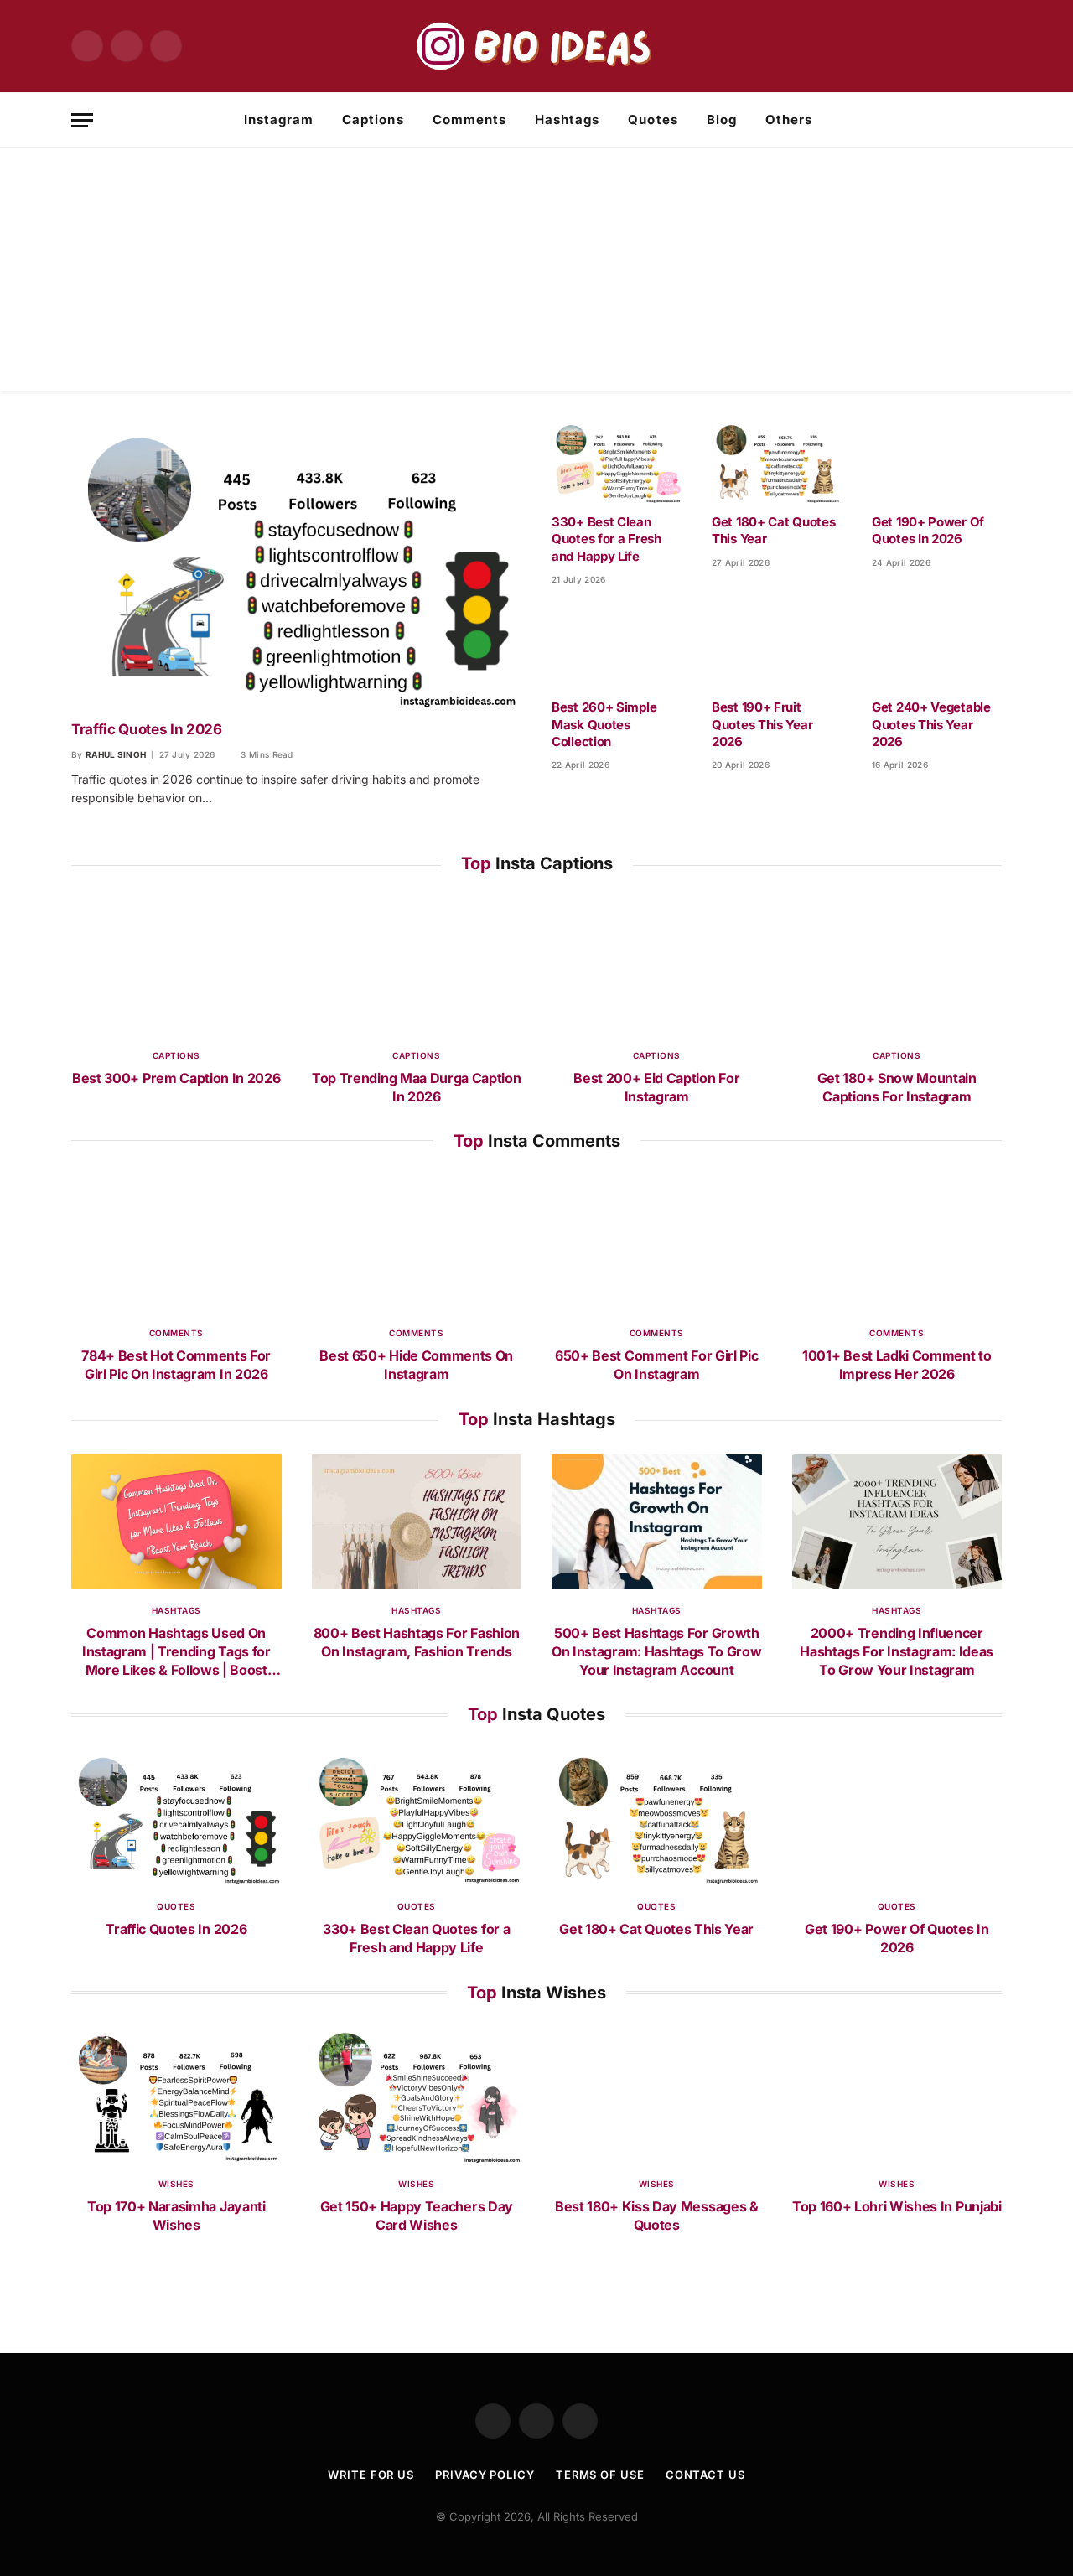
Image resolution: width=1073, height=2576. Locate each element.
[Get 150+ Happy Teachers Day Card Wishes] (417, 2096)
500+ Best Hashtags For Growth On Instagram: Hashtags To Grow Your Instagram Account (656, 1651)
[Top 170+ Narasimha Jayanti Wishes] (176, 2096)
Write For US (371, 2475)
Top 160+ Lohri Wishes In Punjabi (897, 2206)
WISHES (176, 2184)
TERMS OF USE (600, 2475)
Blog (722, 119)
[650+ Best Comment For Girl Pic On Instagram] (657, 1244)
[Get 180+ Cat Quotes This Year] (777, 462)
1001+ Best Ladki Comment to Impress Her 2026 (897, 1365)
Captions (373, 119)
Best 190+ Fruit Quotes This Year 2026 (762, 724)
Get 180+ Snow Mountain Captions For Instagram (897, 1087)
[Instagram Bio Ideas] (536, 46)
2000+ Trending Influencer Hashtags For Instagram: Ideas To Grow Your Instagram (897, 1651)
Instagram (279, 119)
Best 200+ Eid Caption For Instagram (656, 1087)
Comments (469, 119)
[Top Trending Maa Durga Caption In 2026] (417, 967)
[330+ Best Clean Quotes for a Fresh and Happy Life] (617, 462)
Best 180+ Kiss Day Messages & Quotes (657, 2216)
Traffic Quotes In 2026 (147, 729)
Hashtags (567, 119)
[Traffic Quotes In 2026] (296, 565)
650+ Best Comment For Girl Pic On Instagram (656, 1365)
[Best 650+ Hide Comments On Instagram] (417, 1244)
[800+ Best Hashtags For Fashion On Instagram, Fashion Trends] (417, 1522)
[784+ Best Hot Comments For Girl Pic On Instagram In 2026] (176, 1244)
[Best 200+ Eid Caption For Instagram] (657, 967)
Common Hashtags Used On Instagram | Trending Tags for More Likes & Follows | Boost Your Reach (176, 1652)
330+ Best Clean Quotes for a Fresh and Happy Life (606, 539)
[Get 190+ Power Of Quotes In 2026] (937, 462)
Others (789, 119)
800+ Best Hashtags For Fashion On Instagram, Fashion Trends (417, 1642)
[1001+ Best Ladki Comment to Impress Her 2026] (897, 1244)
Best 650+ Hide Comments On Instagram (416, 1365)
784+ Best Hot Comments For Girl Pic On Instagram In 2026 (176, 1365)
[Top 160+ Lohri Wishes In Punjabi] (897, 2096)
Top (537, 863)
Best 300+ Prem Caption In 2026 (176, 1078)
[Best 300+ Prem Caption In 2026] (176, 967)
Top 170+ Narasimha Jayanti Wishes (176, 2216)
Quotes (653, 119)
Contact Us (705, 2475)
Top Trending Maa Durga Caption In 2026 (416, 1087)
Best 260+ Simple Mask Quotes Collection (604, 724)
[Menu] (82, 120)
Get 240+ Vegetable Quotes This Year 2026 (931, 724)
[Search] (995, 120)
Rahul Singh (116, 754)
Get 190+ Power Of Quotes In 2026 (928, 530)
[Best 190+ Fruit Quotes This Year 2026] (777, 647)
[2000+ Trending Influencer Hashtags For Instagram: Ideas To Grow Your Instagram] (897, 1522)
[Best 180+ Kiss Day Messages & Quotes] (657, 2096)
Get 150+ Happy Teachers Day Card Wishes (417, 2216)
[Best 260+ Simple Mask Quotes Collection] (617, 647)
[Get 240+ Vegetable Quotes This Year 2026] (937, 647)
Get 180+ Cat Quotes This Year (773, 530)
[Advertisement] (536, 273)
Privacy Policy (485, 2475)
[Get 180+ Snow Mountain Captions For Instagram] (897, 967)
